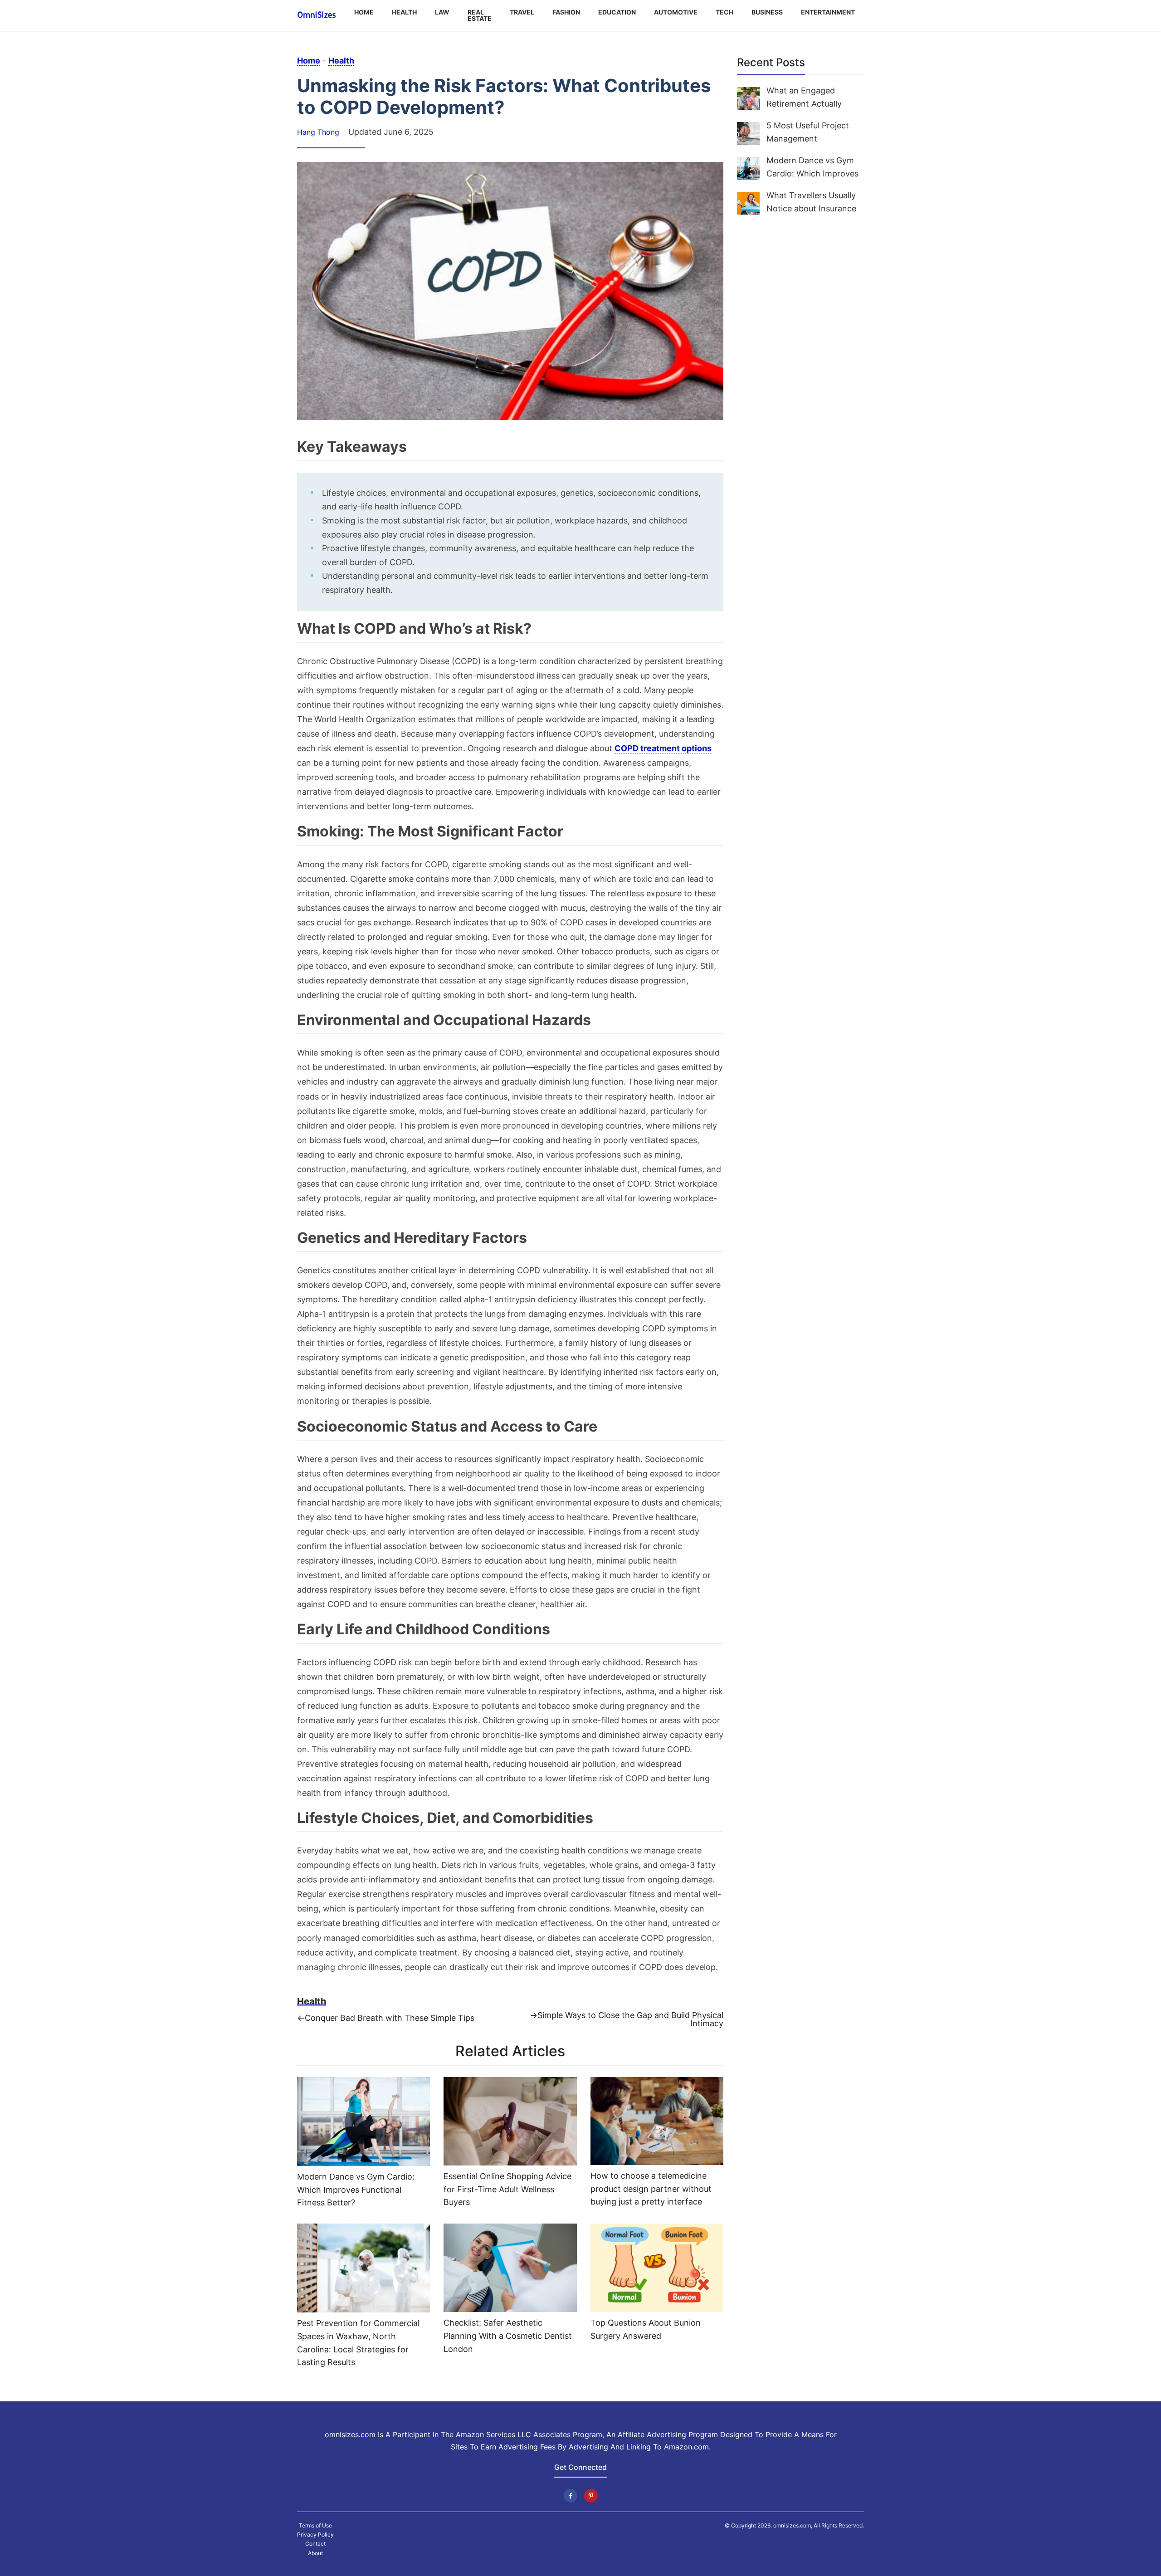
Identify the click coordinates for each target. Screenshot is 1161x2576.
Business (767, 12)
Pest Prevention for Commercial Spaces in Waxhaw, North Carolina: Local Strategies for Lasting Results (358, 2343)
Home (364, 12)
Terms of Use (315, 2526)
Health (404, 12)
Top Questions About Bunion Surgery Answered (646, 2329)
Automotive (676, 12)
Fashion (566, 12)
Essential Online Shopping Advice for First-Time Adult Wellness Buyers (507, 2189)
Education (617, 12)
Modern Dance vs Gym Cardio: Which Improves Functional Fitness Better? (356, 2190)
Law (442, 12)
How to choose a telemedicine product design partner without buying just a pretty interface (651, 2189)
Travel (522, 12)
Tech (724, 12)
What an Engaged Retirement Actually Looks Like (804, 104)
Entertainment (828, 12)
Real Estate (480, 15)
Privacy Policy (315, 2535)
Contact (315, 2544)
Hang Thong (318, 132)
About (315, 2553)
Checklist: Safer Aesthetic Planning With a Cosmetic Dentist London (508, 2336)
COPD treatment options (663, 748)
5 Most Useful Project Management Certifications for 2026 (810, 139)
